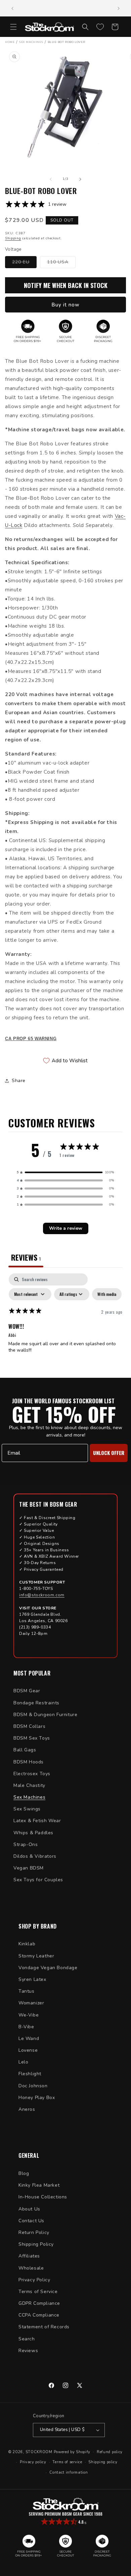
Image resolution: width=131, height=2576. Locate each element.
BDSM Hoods (29, 1762)
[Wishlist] (100, 27)
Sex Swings (27, 1809)
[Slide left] (51, 179)
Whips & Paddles (33, 1833)
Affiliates (29, 2256)
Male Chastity (29, 1785)
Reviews (28, 2351)
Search (27, 2339)
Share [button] (19, 1081)
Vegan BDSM (29, 1868)
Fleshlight (30, 2074)
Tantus (27, 1991)
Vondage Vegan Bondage (48, 1968)
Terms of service (67, 2462)
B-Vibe (26, 2027)
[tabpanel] (65, 1324)
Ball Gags (25, 1750)
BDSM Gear (27, 1691)
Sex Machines (29, 1797)
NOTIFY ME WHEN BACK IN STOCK (66, 285)
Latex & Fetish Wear (37, 1821)
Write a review (66, 1228)
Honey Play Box (37, 2098)
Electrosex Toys (32, 1774)
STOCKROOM (39, 2452)
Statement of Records (44, 2327)
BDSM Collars (29, 1726)
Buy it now (65, 305)
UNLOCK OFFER (109, 1453)
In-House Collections (43, 2197)
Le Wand (29, 2038)
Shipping (13, 238)
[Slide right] (80, 179)
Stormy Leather (36, 1956)
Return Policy (34, 2232)
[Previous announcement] (12, 8)
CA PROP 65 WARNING (31, 1039)
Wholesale (31, 2268)
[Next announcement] (119, 8)
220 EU (24, 263)
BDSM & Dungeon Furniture (45, 1715)
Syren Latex (32, 1979)
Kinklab (27, 1944)
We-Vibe (29, 2015)
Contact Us (31, 2221)
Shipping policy (103, 2462)
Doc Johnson (33, 2086)
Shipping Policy (36, 2244)
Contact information (69, 2472)
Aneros (27, 2109)
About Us (29, 2209)
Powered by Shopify (72, 2452)
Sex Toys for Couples (38, 1880)
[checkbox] (107, 1294)
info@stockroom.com (42, 1595)
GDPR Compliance (39, 2303)
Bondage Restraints (36, 1703)
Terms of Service (38, 2292)
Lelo (23, 2062)
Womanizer (31, 2003)
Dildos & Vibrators (35, 1856)
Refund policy (110, 2452)
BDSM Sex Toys (32, 1738)
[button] (13, 27)
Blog (24, 2173)
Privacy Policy (34, 2280)
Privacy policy (33, 2462)
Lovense (28, 2050)
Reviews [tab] (26, 1257)
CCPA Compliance (39, 2315)
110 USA (61, 263)
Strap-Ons (26, 1844)
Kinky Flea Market (39, 2185)
